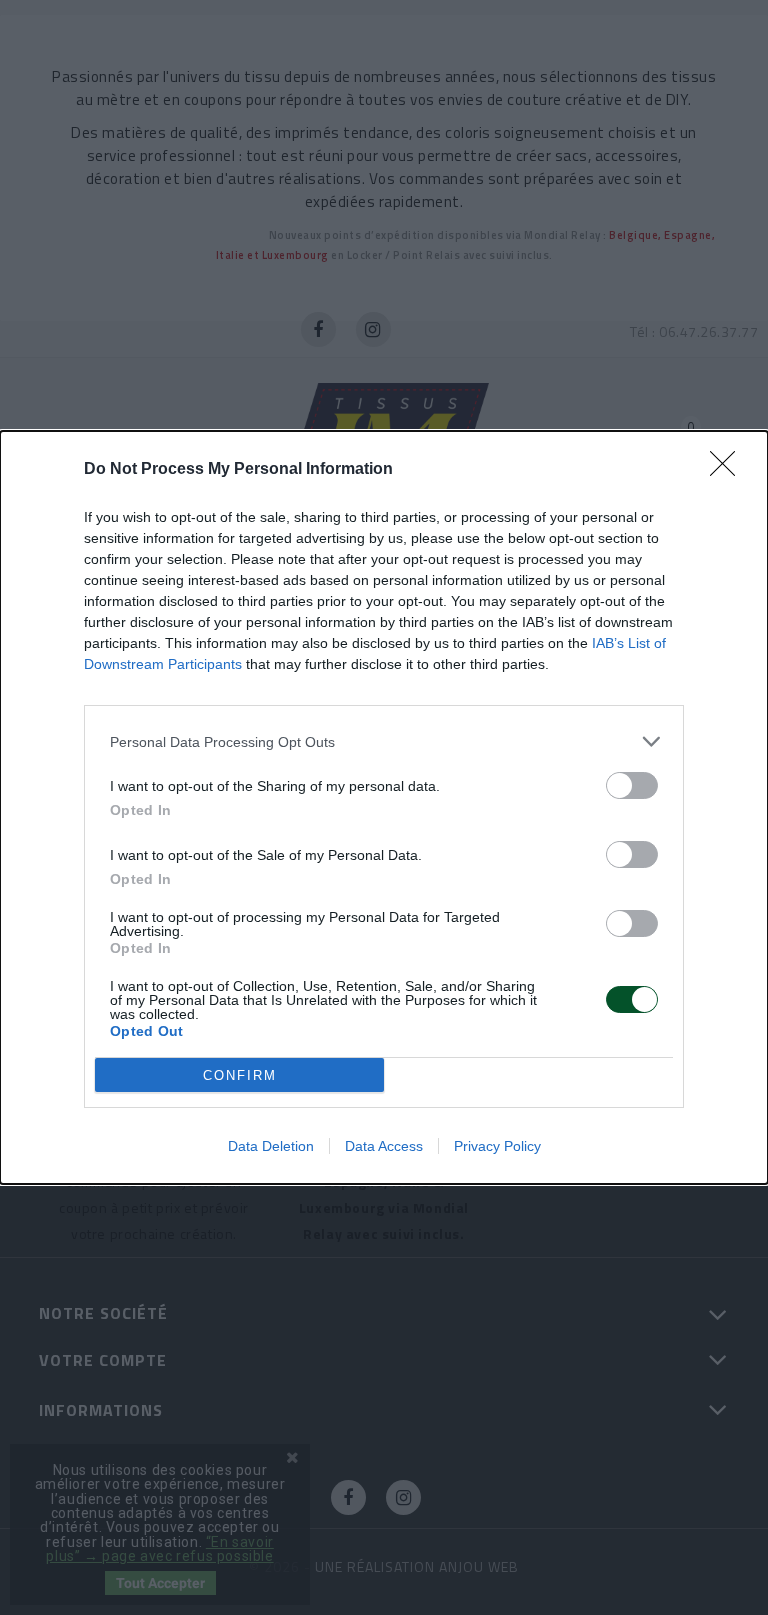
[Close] (729, 470)
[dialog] (384, 807)
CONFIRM (240, 1075)
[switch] (632, 785)
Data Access (384, 1146)
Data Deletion (271, 1146)
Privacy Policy (497, 1146)
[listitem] (384, 741)
